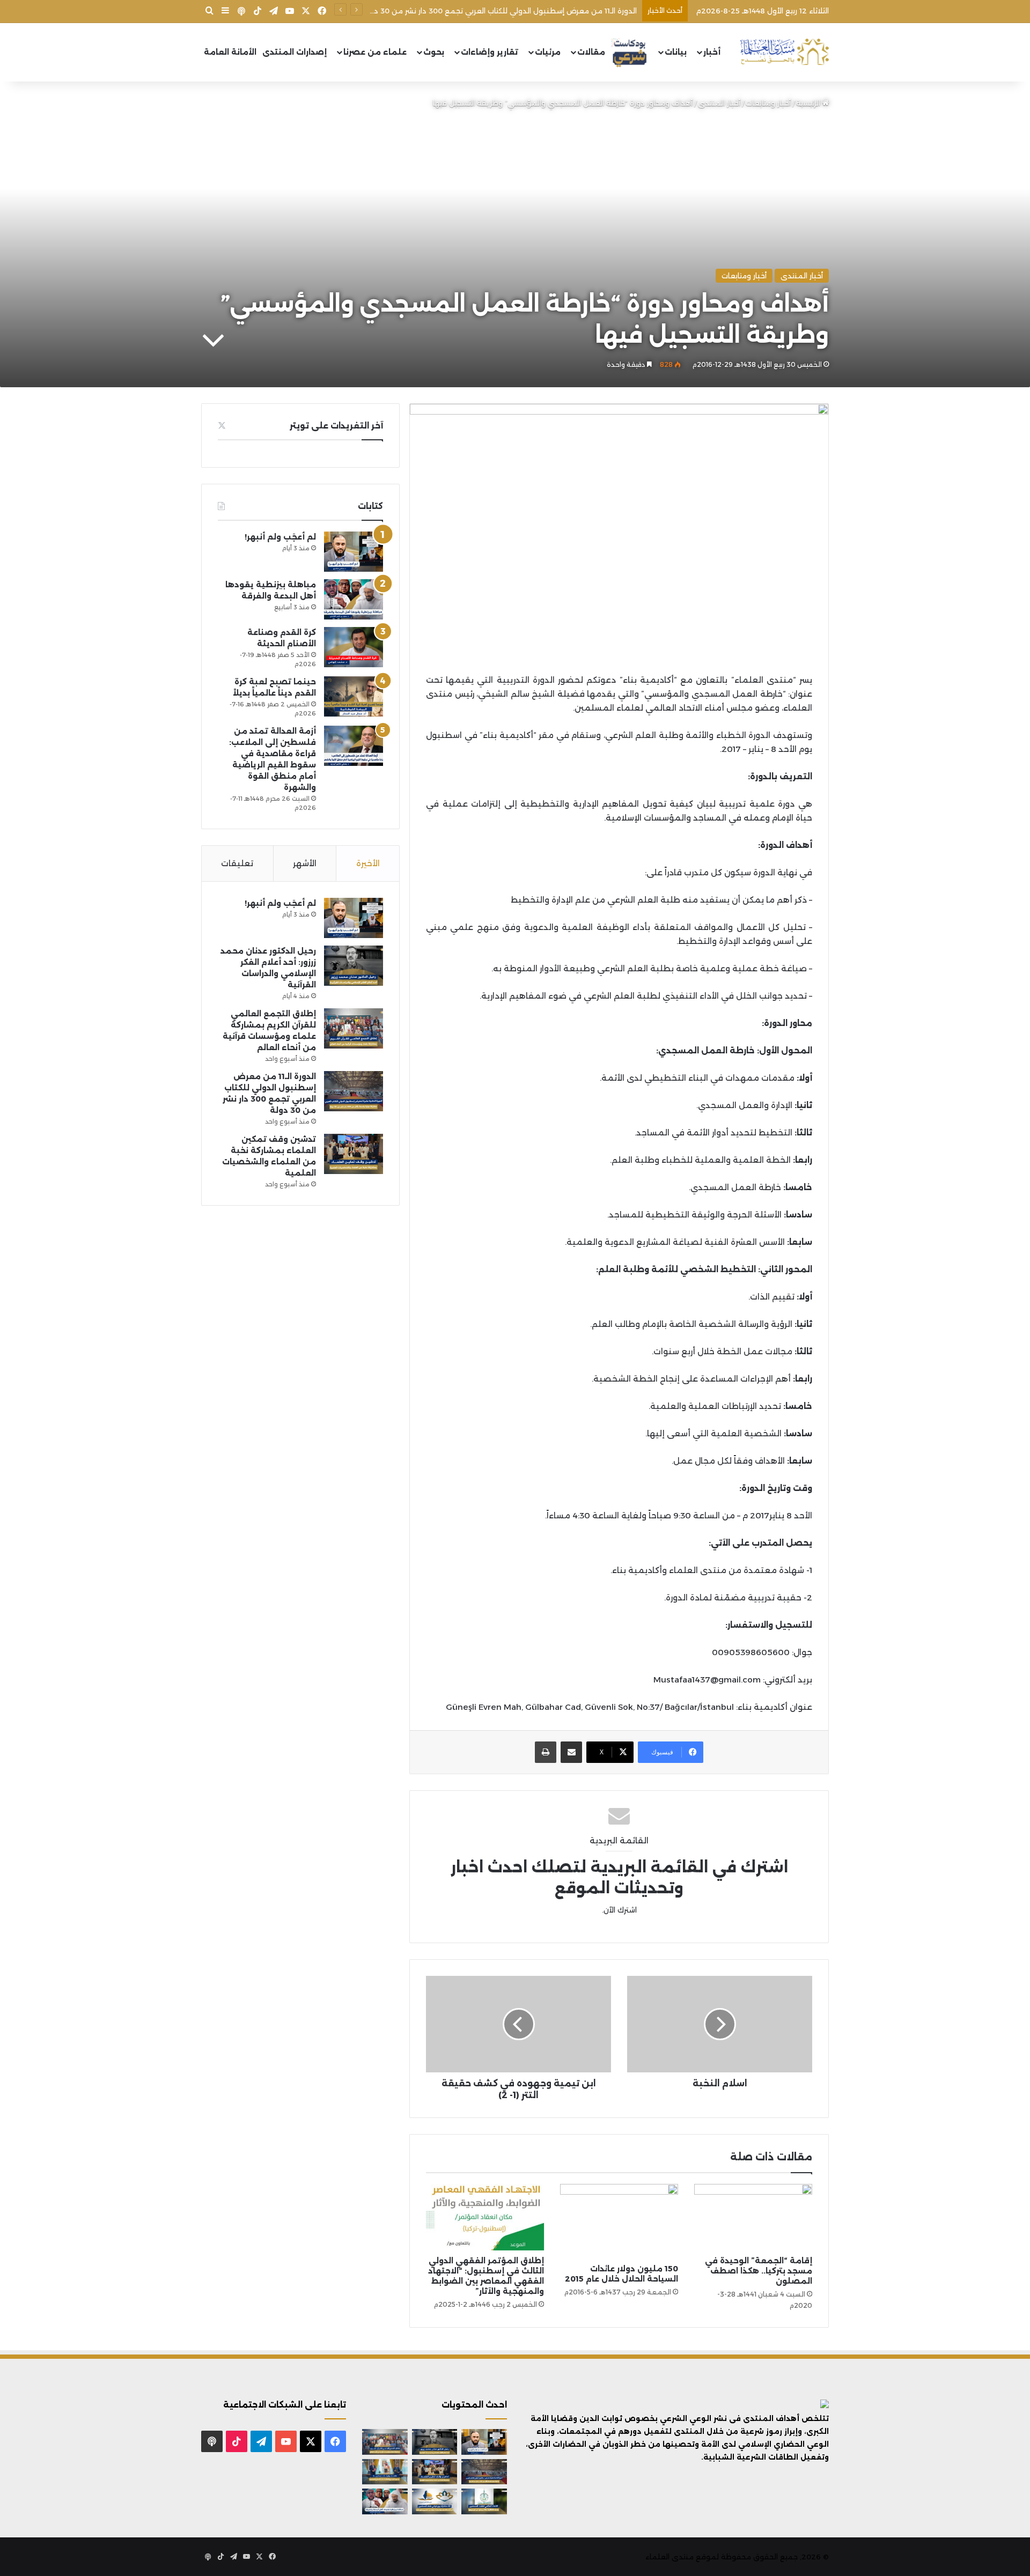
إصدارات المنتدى (295, 52)
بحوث (434, 52)
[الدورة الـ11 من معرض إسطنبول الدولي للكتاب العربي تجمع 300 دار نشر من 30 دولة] (354, 1091)
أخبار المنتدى (719, 103)
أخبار (712, 52)
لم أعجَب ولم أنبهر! (280, 537)
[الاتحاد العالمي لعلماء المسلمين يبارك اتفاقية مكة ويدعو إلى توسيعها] (484, 2501)
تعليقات (237, 863)
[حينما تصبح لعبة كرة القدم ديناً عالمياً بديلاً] (354, 696)
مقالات (591, 52)
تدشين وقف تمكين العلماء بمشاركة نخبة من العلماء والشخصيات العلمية (515, 11)
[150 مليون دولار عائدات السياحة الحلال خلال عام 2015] (619, 2221)
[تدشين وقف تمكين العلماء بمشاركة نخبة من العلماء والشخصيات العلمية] (354, 1154)
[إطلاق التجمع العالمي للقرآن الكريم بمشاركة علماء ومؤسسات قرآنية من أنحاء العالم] (354, 1028)
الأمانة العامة (230, 52)
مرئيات (548, 52)
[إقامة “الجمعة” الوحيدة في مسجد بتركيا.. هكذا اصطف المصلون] (753, 2217)
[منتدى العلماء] (784, 52)
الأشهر (305, 863)
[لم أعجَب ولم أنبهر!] (354, 552)
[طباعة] (546, 1752)
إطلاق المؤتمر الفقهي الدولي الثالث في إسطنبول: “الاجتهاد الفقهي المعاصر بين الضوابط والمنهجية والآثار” (486, 2276)
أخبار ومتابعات (768, 103)
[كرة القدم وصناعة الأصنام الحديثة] (354, 647)
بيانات (676, 52)
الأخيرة (368, 863)
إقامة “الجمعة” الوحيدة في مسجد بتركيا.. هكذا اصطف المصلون (759, 2271)
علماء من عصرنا (375, 52)
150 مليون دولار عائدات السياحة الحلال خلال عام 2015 (621, 2274)
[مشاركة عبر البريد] (571, 1752)
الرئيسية (809, 103)
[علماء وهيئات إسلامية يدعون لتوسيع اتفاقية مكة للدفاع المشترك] (385, 2472)
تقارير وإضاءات (490, 52)
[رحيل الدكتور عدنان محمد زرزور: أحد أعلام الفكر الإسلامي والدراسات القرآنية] (354, 966)
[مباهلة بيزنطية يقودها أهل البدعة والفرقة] (354, 599)
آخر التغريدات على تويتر (336, 426)
